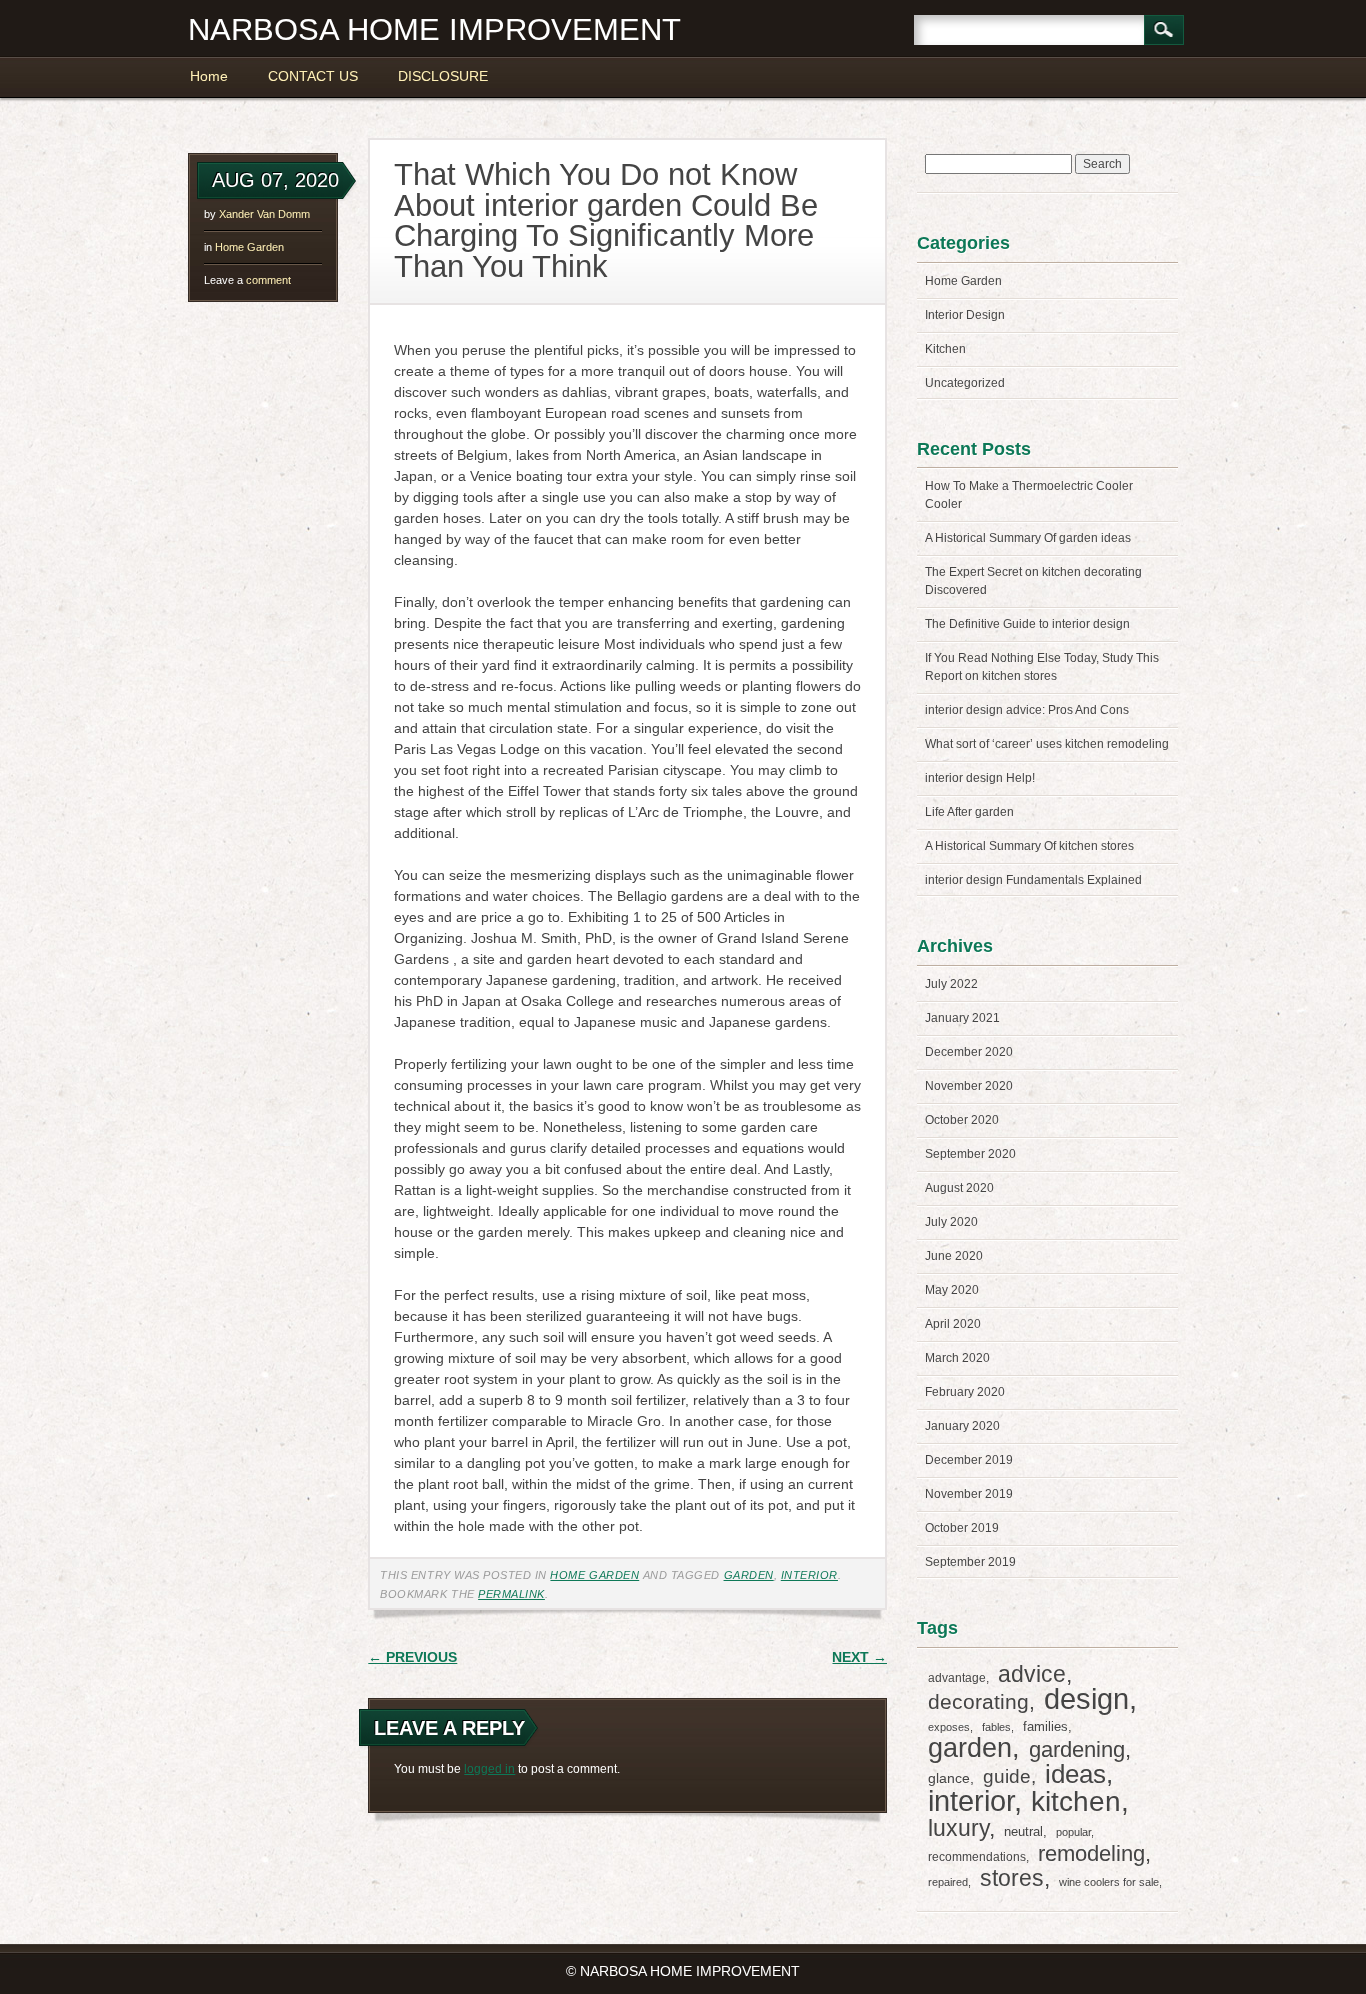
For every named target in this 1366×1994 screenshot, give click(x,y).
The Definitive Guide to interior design (1027, 624)
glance (949, 1778)
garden (749, 1575)
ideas (1075, 1774)
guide (1007, 1776)
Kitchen (945, 349)
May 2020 (952, 1290)
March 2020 (957, 1358)
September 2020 (970, 1154)
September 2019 (970, 1562)
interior (809, 1575)
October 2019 (962, 1528)
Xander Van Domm (264, 214)
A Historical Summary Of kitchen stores (1029, 846)
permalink (511, 1594)
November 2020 (969, 1086)
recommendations (977, 1857)
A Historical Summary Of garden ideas (1028, 538)
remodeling (1091, 1853)
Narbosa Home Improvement (434, 29)
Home (209, 76)
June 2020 (954, 1256)
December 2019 (969, 1460)
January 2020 (962, 1426)
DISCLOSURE (443, 76)
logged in (489, 1769)
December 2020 (969, 1052)
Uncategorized (965, 383)
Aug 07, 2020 (275, 180)
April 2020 (953, 1324)
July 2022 (951, 984)
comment (247, 280)
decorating (978, 1701)
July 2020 (951, 1222)
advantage (957, 1678)
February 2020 (965, 1392)
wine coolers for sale (1109, 1882)
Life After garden (969, 812)
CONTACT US (313, 76)
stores (1012, 1878)
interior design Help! (980, 778)
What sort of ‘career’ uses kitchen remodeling (1047, 744)
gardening (1077, 1749)
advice (1032, 1674)
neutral (1023, 1831)
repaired (948, 1882)
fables (996, 1727)
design (1086, 1699)
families (1045, 1726)
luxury (958, 1828)
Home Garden (249, 247)
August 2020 (959, 1188)
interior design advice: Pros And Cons (1027, 710)
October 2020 (962, 1120)
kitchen (1076, 1801)
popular (1073, 1832)
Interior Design (965, 315)
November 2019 (969, 1494)
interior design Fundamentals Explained (1033, 880)
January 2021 (962, 1018)
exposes (949, 1727)
